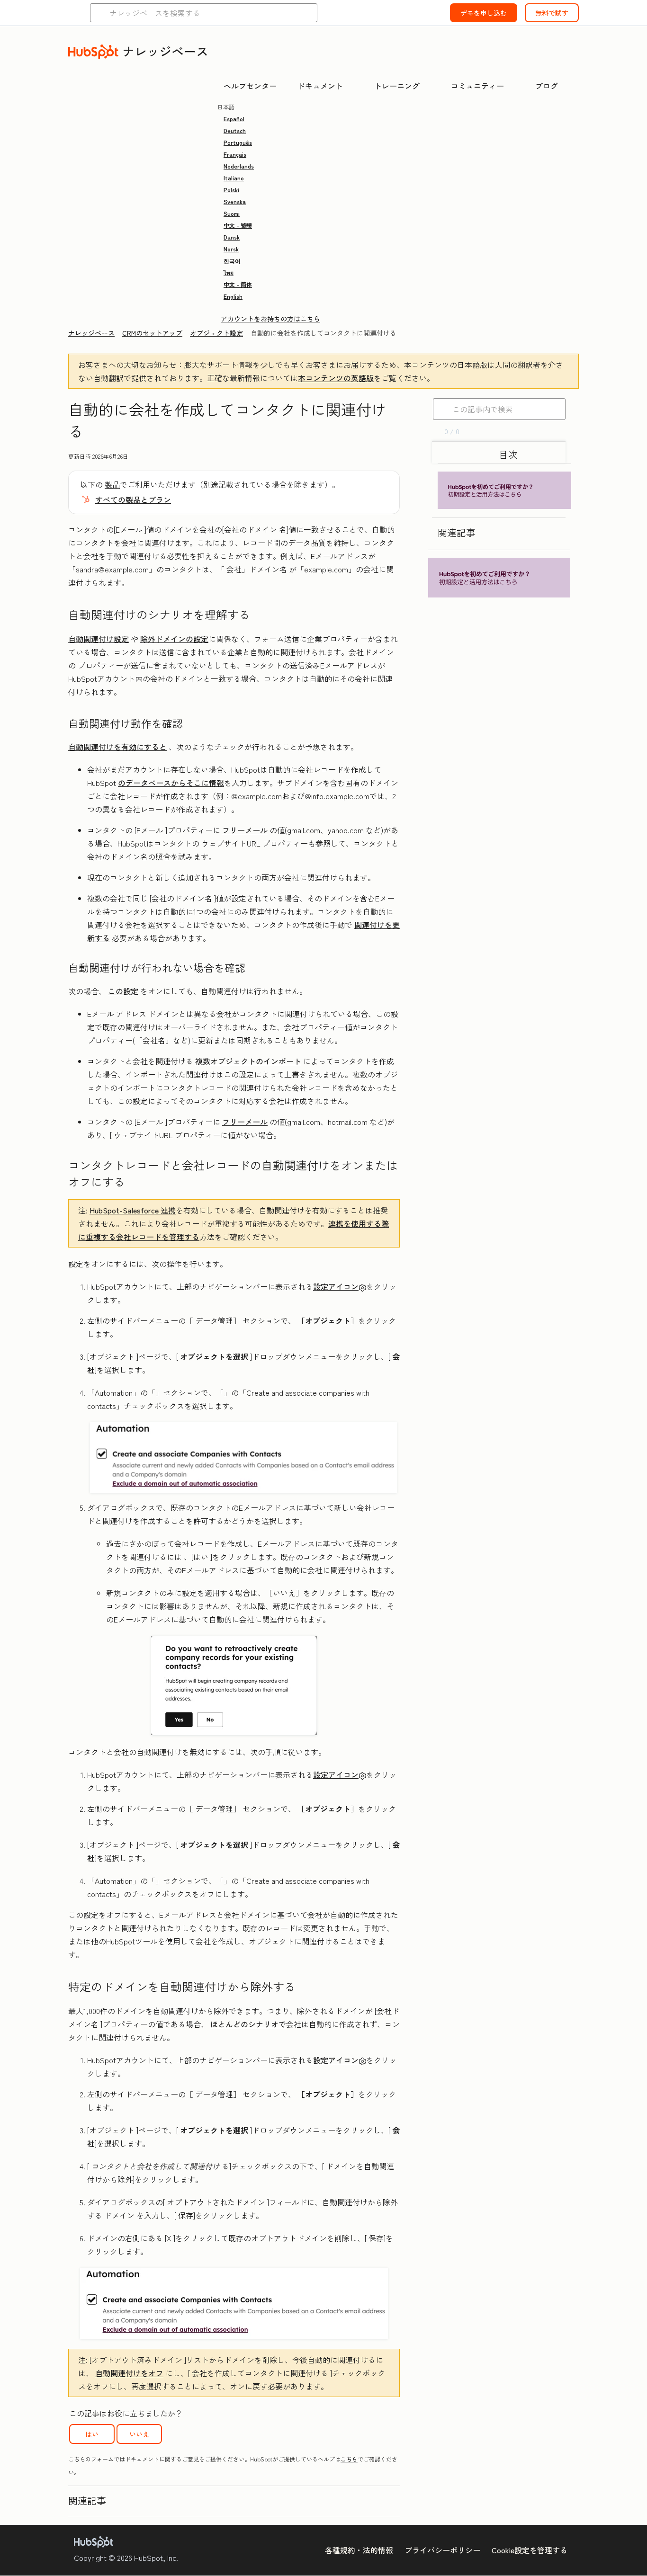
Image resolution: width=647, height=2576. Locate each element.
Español (234, 119)
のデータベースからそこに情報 (171, 783)
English (233, 296)
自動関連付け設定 (99, 639)
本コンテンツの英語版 (336, 378)
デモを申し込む (484, 13)
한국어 (232, 261)
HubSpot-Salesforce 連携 (133, 1210)
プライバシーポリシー (442, 2550)
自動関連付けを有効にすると (117, 747)
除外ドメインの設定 (174, 639)
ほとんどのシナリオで (248, 2024)
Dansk (232, 237)
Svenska (235, 201)
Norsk (231, 249)
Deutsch (235, 130)
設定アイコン (336, 1286)
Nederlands (239, 166)
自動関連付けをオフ (129, 2373)
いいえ (139, 2434)
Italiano (234, 178)
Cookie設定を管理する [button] (530, 2550)
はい (92, 2434)
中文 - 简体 (238, 284)
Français (235, 154)
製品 (112, 484)
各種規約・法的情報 (359, 2550)
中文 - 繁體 (238, 225)
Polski (231, 190)
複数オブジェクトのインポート (248, 1061)
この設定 (123, 991)
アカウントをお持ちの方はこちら (270, 319)
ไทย (229, 272)
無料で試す (552, 13)
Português (238, 142)
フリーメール (245, 830)
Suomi (232, 213)
